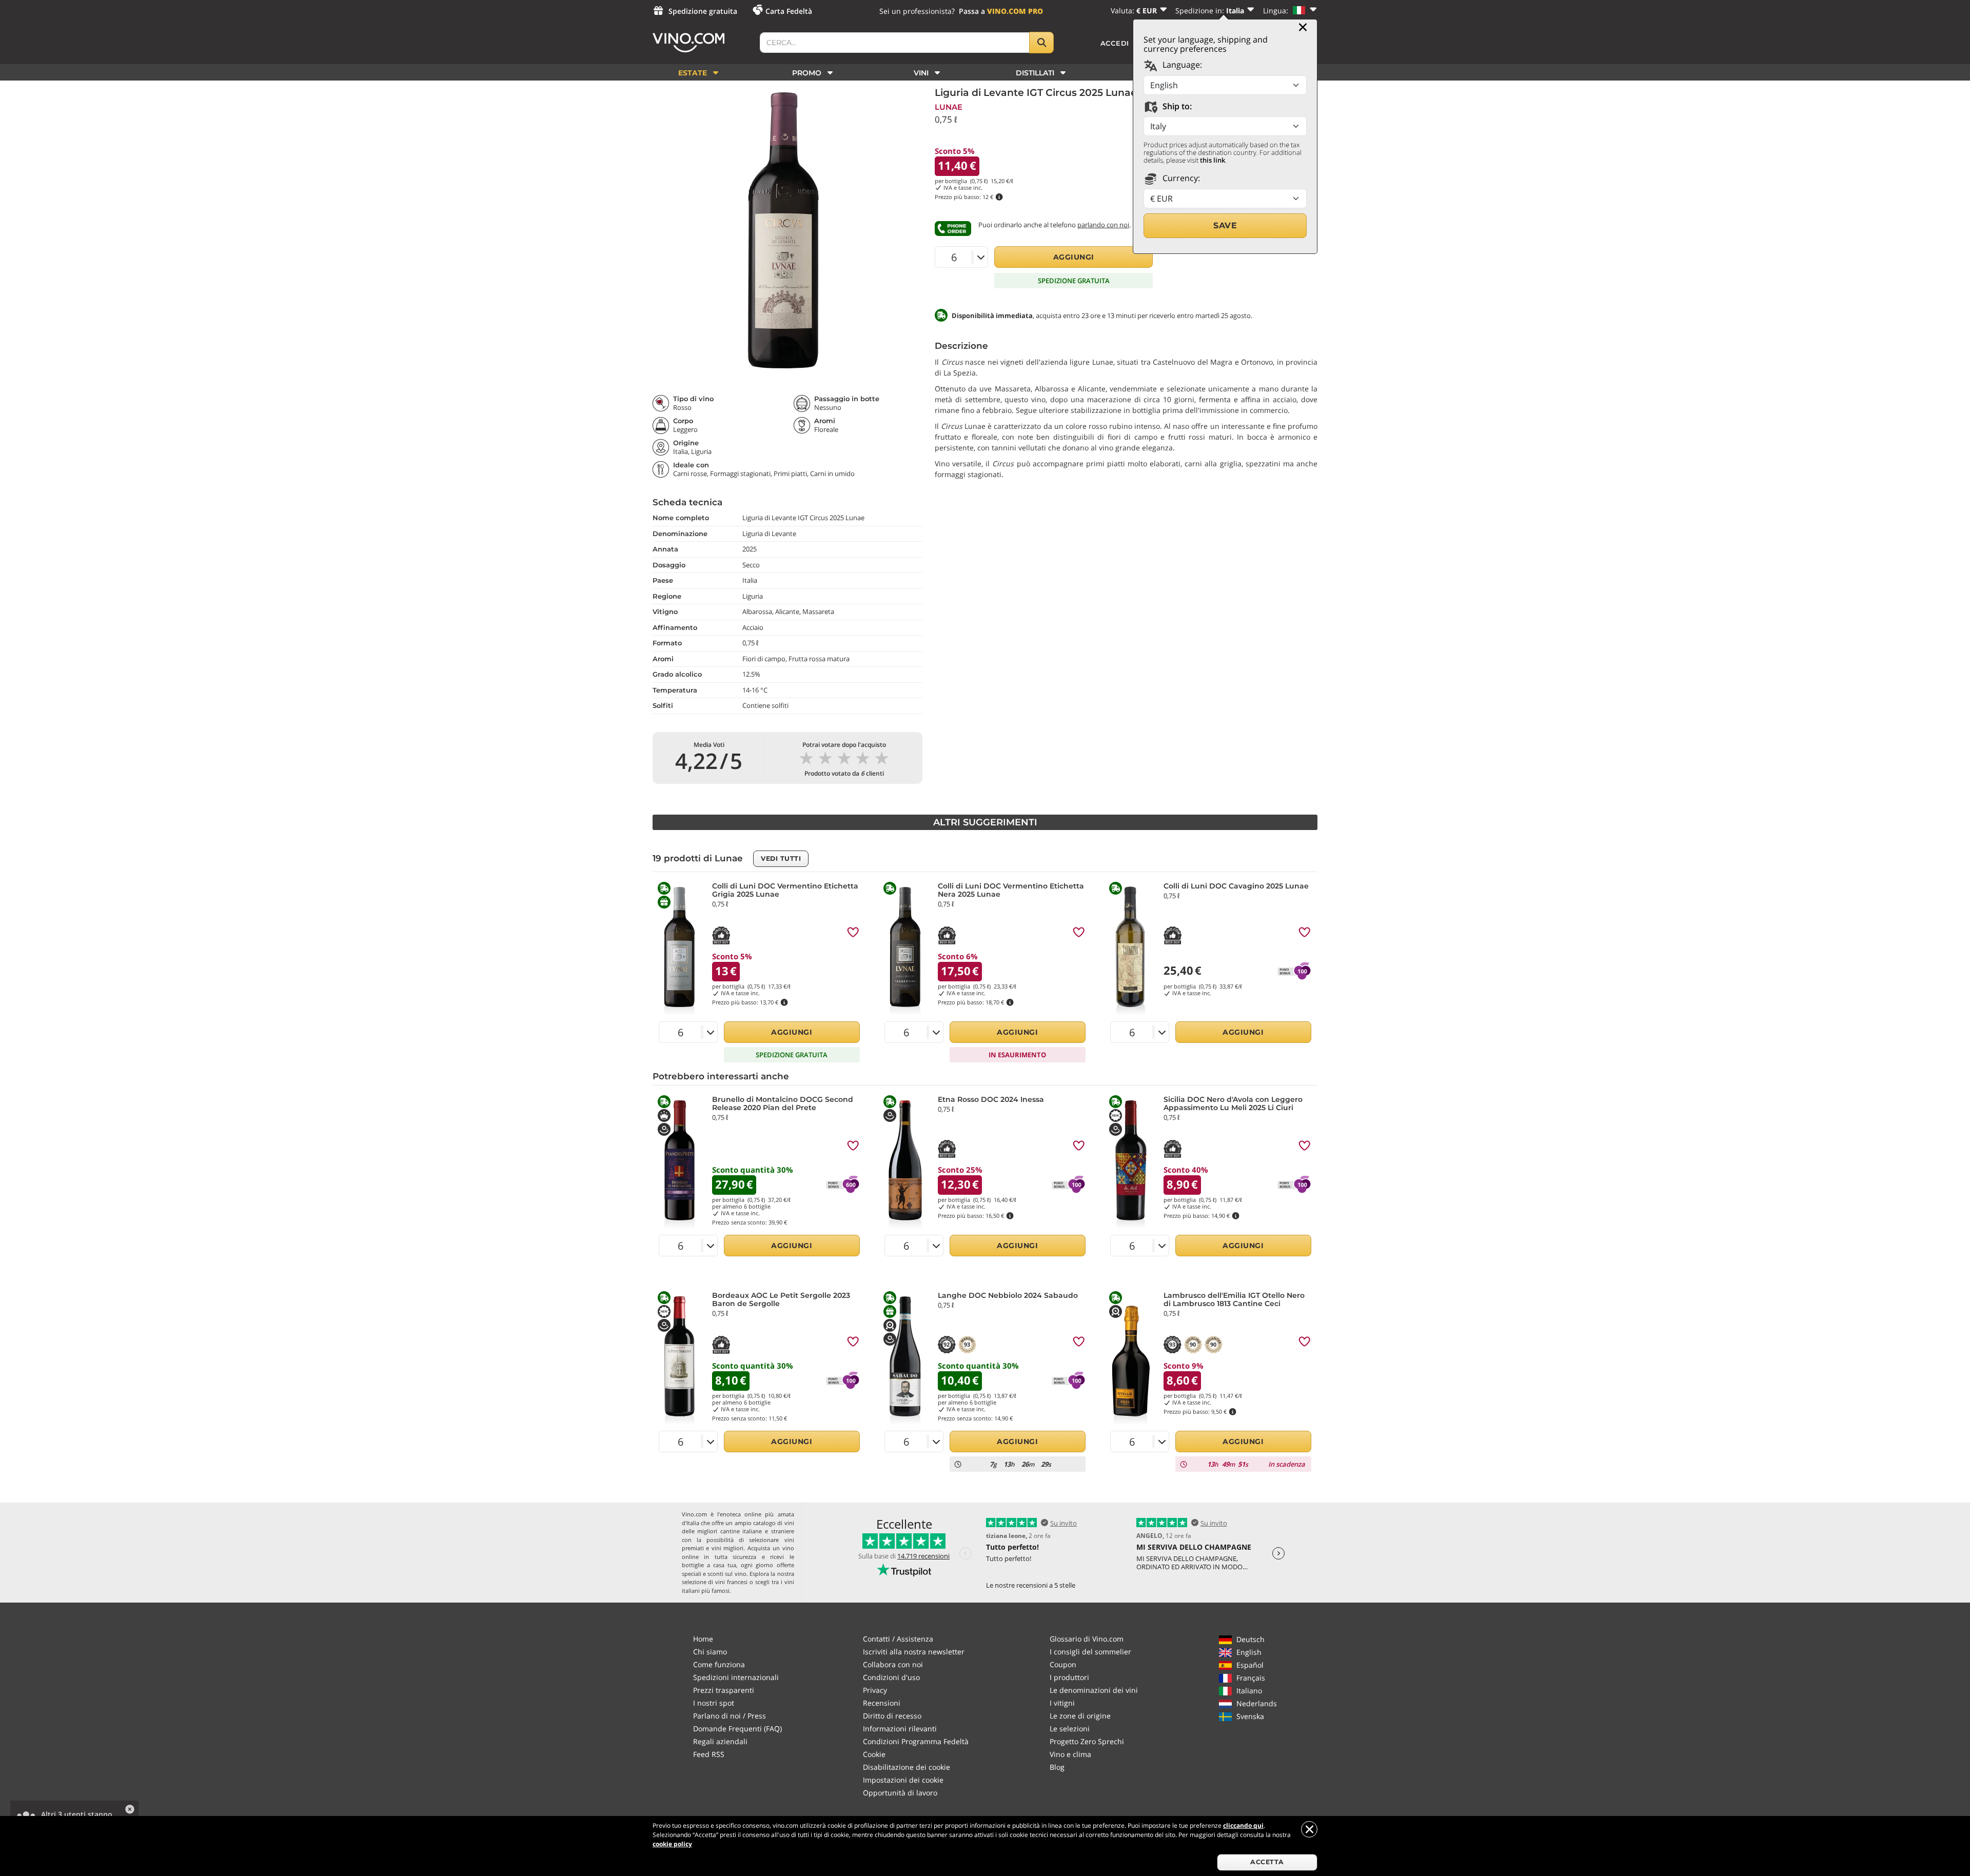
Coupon (1063, 1664)
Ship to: (1176, 106)
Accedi (1115, 43)
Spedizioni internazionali (736, 1677)
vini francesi (731, 1582)
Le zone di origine (1080, 1716)
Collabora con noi (893, 1664)
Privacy (875, 1690)
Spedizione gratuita (703, 11)
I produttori (1069, 1677)
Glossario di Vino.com (1087, 1639)
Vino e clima (1070, 1754)
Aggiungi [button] (1074, 257)
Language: (1181, 65)
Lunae (949, 107)
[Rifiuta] (1309, 1829)
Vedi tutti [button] (781, 858)
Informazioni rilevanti (900, 1729)
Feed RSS (709, 1754)
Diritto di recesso (892, 1716)
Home (703, 1639)
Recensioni (882, 1703)
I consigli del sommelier (1090, 1652)
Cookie (874, 1754)
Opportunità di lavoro (900, 1793)
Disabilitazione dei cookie (907, 1767)
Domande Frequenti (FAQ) (737, 1729)
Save (1225, 225)
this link (1213, 160)
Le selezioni (1070, 1729)
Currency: (1180, 178)
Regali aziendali (720, 1741)
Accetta (1267, 1862)
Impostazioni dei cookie (903, 1780)
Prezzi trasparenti (724, 1690)
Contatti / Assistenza (898, 1639)
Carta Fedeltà (789, 11)
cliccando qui (1243, 1825)
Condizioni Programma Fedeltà (916, 1741)
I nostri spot (714, 1703)
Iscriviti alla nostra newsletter (914, 1652)
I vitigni (1062, 1703)
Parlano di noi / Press (730, 1716)
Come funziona (719, 1664)
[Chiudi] (1303, 27)
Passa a (1001, 11)
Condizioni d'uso (891, 1677)
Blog (1057, 1767)
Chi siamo (710, 1652)
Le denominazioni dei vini (1094, 1690)
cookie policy (672, 1844)
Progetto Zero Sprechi (1087, 1741)
